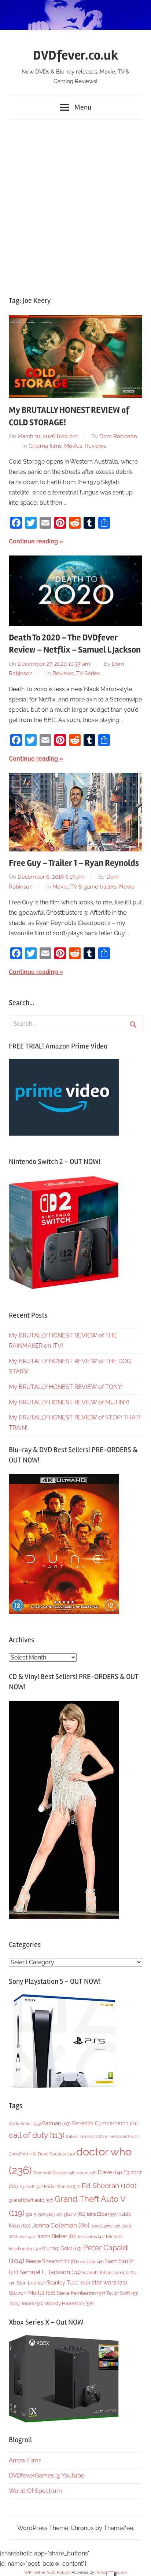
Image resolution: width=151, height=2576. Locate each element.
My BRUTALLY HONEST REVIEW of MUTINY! (69, 1402)
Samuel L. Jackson (50, 2272)
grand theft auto (31, 2200)
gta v (75, 2214)
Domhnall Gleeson (54, 2173)
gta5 (54, 2214)
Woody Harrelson (69, 2303)
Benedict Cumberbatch (105, 2123)
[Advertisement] (75, 204)
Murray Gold (62, 2248)
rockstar (92, 2262)
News (126, 887)
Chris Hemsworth (118, 2136)
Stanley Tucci (69, 2283)
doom (87, 2173)
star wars (109, 2282)
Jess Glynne (106, 2226)
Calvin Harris (81, 2136)
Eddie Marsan (62, 2187)
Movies (73, 446)
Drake (110, 2172)
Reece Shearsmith (52, 2261)
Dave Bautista (56, 2154)
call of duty (37, 2135)
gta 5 (35, 2214)
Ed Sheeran (109, 2186)
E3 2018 (31, 2187)
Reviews (95, 446)
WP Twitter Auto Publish (47, 2573)
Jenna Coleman (61, 2225)
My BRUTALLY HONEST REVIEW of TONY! (66, 1387)
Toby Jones (26, 2303)
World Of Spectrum (35, 2491)
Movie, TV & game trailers (84, 887)
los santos (91, 2237)
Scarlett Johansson (106, 2273)
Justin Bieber (56, 2236)
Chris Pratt (23, 2154)
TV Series (88, 674)
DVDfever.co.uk (76, 56)
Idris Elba (101, 2214)
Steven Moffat (32, 2293)
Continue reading (33, 541)
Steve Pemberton (81, 2293)
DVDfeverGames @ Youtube (47, 2475)
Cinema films (45, 446)
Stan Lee (31, 2283)
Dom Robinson (118, 436)
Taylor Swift (122, 2293)
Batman (56, 2123)
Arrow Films (25, 2460)
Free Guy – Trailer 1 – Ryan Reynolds (74, 863)
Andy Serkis (25, 2124)
